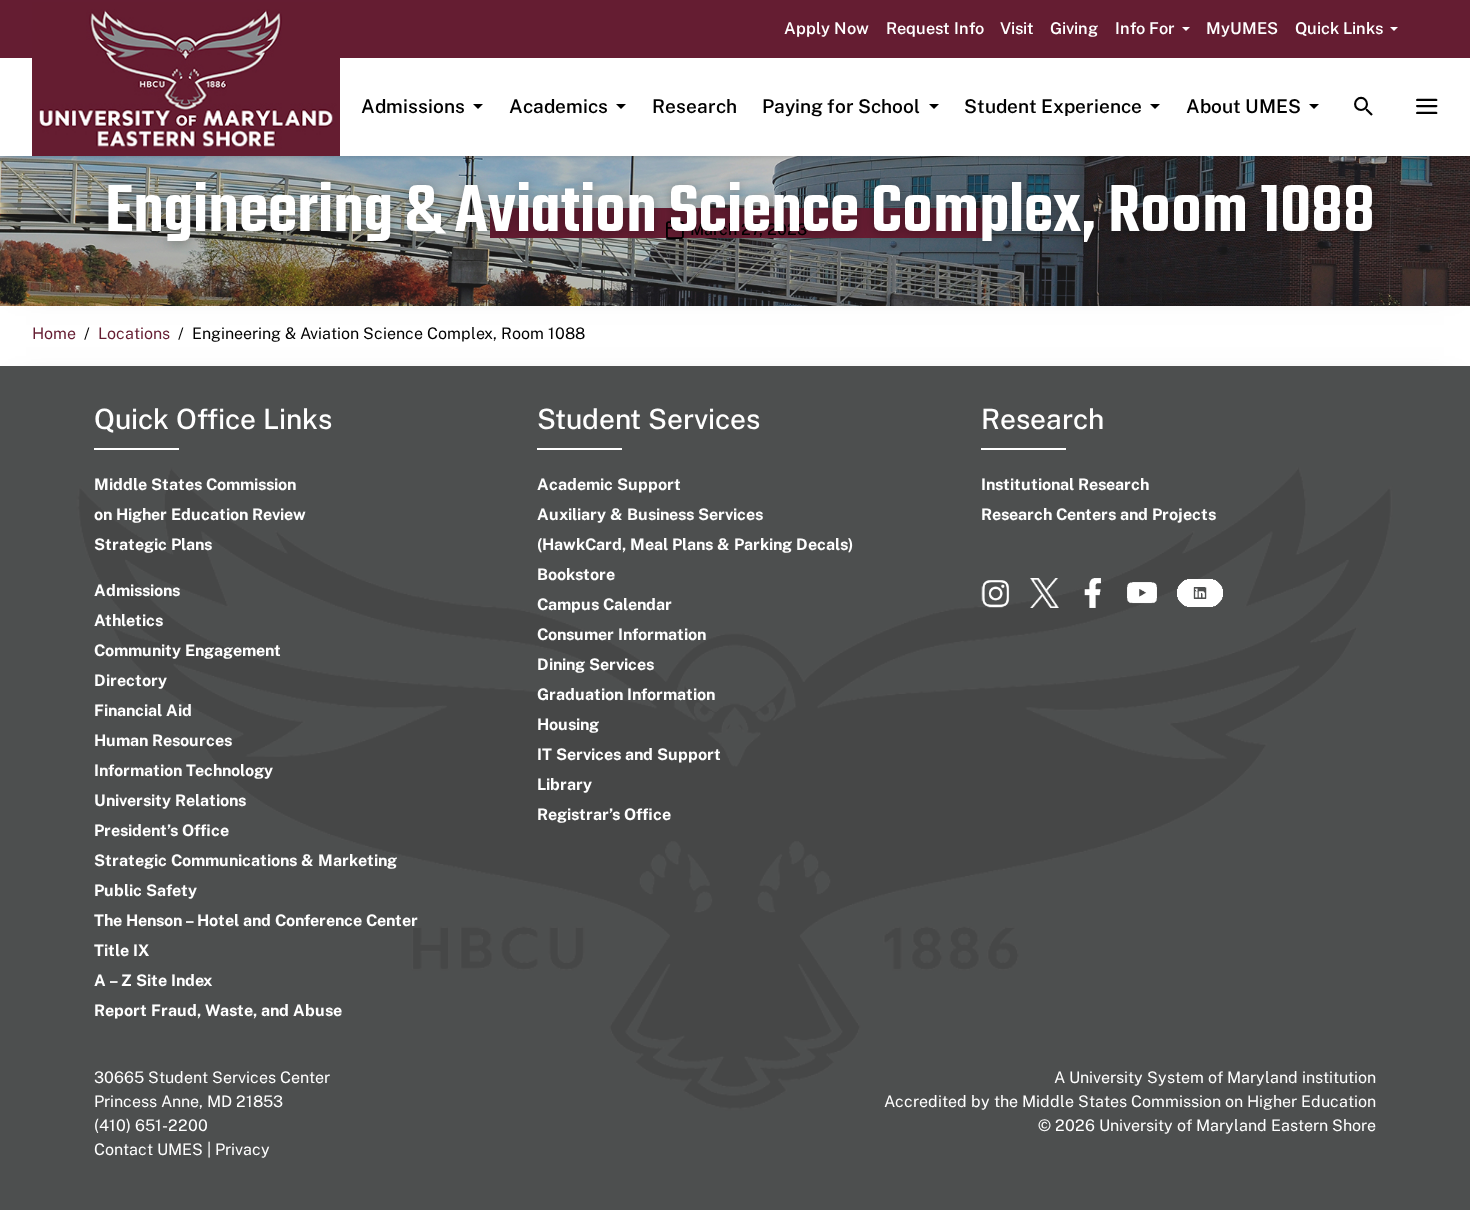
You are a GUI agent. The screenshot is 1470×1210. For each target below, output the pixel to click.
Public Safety (145, 890)
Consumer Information (621, 634)
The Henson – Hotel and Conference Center (256, 920)
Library (564, 784)
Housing (568, 724)
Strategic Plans (153, 544)
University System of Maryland (1183, 1077)
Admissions (137, 590)
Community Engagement (187, 650)
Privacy (242, 1149)
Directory (130, 680)
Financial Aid (143, 710)
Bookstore (576, 574)
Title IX (121, 950)
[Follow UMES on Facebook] (1102, 601)
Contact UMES (148, 1149)
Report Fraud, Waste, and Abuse (218, 1010)
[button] (1152, 29)
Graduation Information (626, 694)
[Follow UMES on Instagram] (1005, 601)
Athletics (128, 620)
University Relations (170, 800)
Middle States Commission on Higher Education (1199, 1101)
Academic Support (609, 484)
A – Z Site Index (153, 980)
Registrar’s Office (604, 814)
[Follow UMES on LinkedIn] (1200, 601)
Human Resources (163, 740)
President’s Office (161, 830)
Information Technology (183, 770)
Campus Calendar (604, 604)
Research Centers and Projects (1098, 514)
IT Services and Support (629, 754)
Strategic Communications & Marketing (245, 860)
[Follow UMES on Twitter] (1054, 601)
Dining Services (595, 664)
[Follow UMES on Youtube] (1151, 601)
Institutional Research (1065, 484)
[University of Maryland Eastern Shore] (186, 79)
